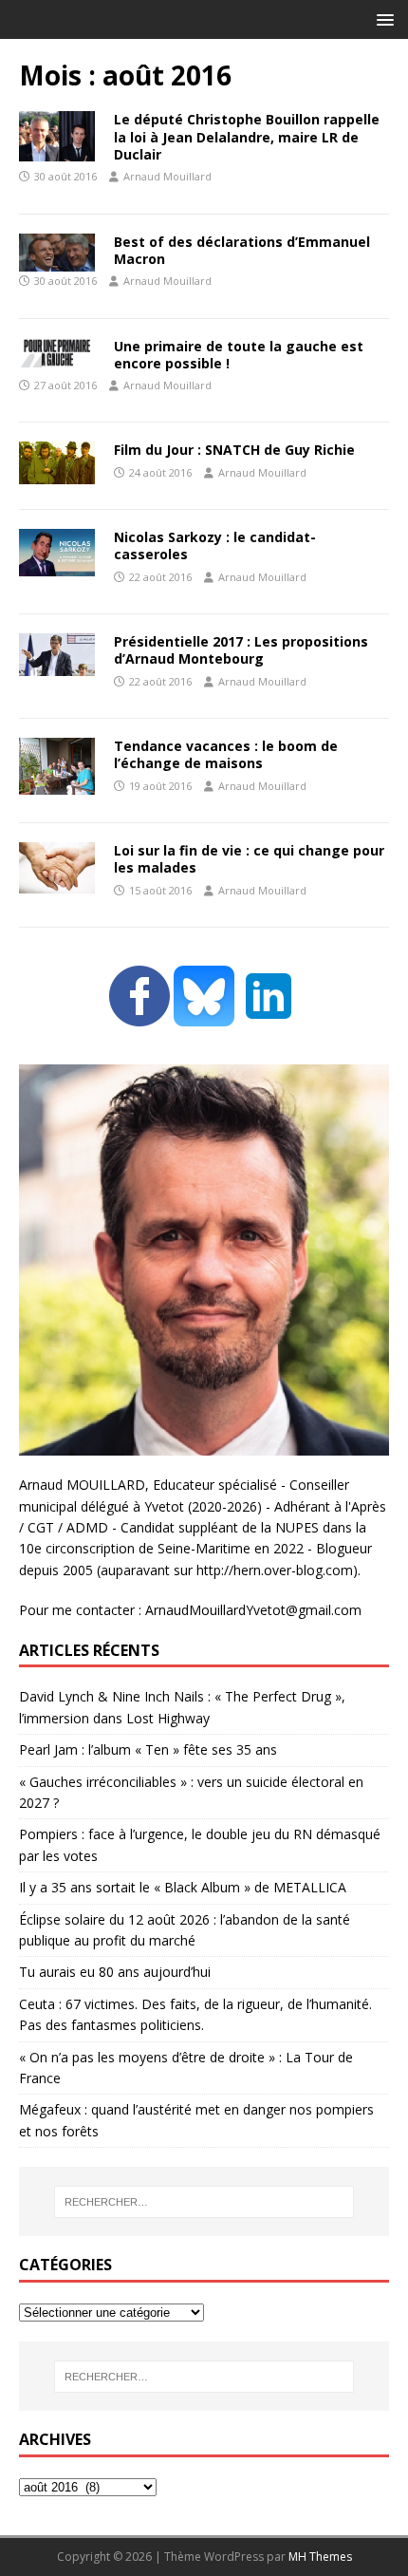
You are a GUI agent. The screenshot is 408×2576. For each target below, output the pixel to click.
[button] (382, 19)
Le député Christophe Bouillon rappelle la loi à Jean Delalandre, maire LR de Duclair (247, 136)
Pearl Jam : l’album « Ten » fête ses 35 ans (148, 1749)
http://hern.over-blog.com (275, 1570)
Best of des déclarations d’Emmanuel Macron (242, 250)
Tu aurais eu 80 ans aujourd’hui (115, 1972)
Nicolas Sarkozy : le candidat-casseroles (215, 545)
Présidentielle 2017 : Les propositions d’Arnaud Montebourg (241, 650)
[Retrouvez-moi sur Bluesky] (206, 1015)
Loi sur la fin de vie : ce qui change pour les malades (249, 859)
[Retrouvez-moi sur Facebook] (139, 1015)
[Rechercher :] (204, 2202)
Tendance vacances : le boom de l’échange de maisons (226, 754)
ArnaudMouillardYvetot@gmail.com (253, 1610)
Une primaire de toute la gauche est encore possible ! (239, 355)
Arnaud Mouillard (167, 176)
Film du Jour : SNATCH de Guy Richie (234, 450)
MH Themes (320, 2557)
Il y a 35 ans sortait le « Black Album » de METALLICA (183, 1887)
